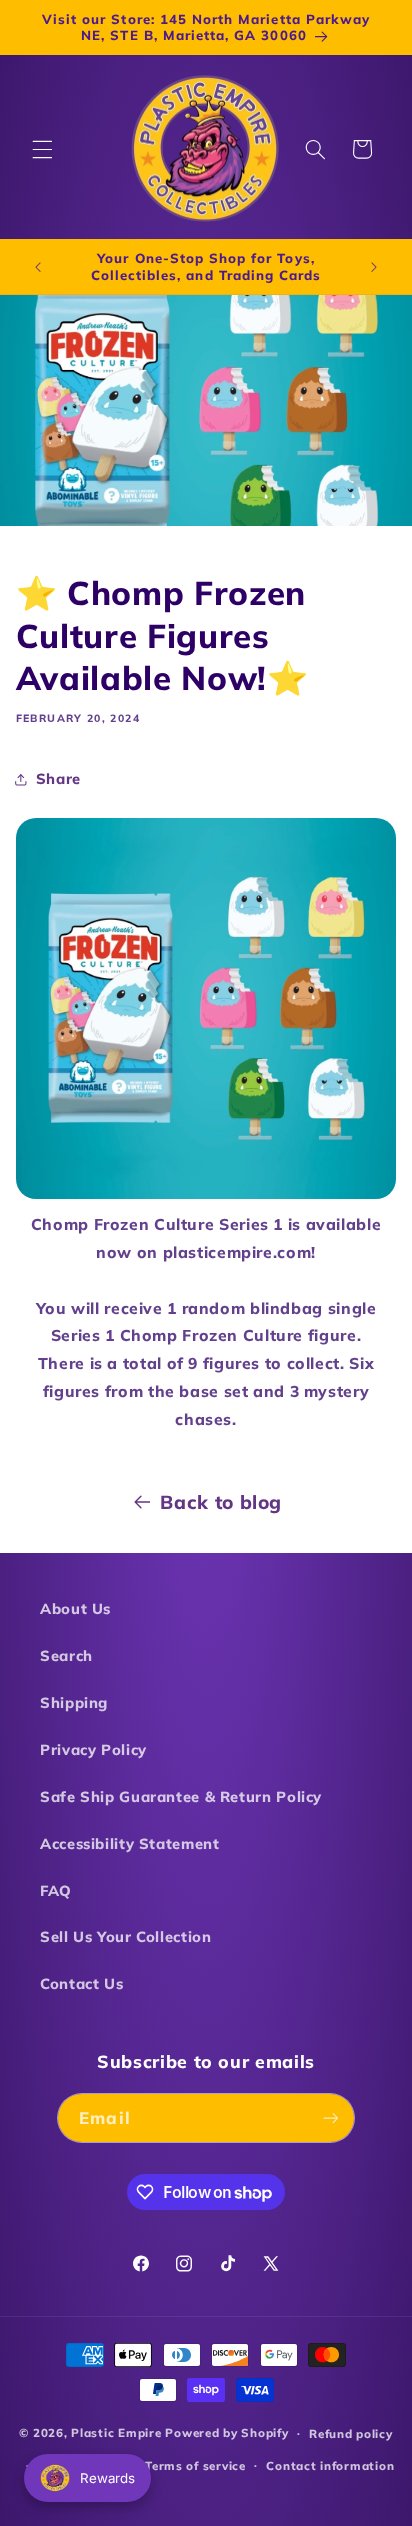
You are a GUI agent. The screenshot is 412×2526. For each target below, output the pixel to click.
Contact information (330, 2465)
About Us (75, 1608)
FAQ (56, 1890)
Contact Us (81, 1983)
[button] (42, 149)
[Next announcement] (374, 267)
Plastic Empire (116, 2432)
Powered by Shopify (226, 2432)
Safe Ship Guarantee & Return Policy (181, 1796)
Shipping (74, 1702)
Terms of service (195, 2465)
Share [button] (58, 778)
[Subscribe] (330, 2117)
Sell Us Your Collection (126, 1936)
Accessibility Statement (130, 1843)
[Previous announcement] (38, 267)
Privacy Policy (93, 1749)
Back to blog (221, 1502)
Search (66, 1655)
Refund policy (351, 2433)
